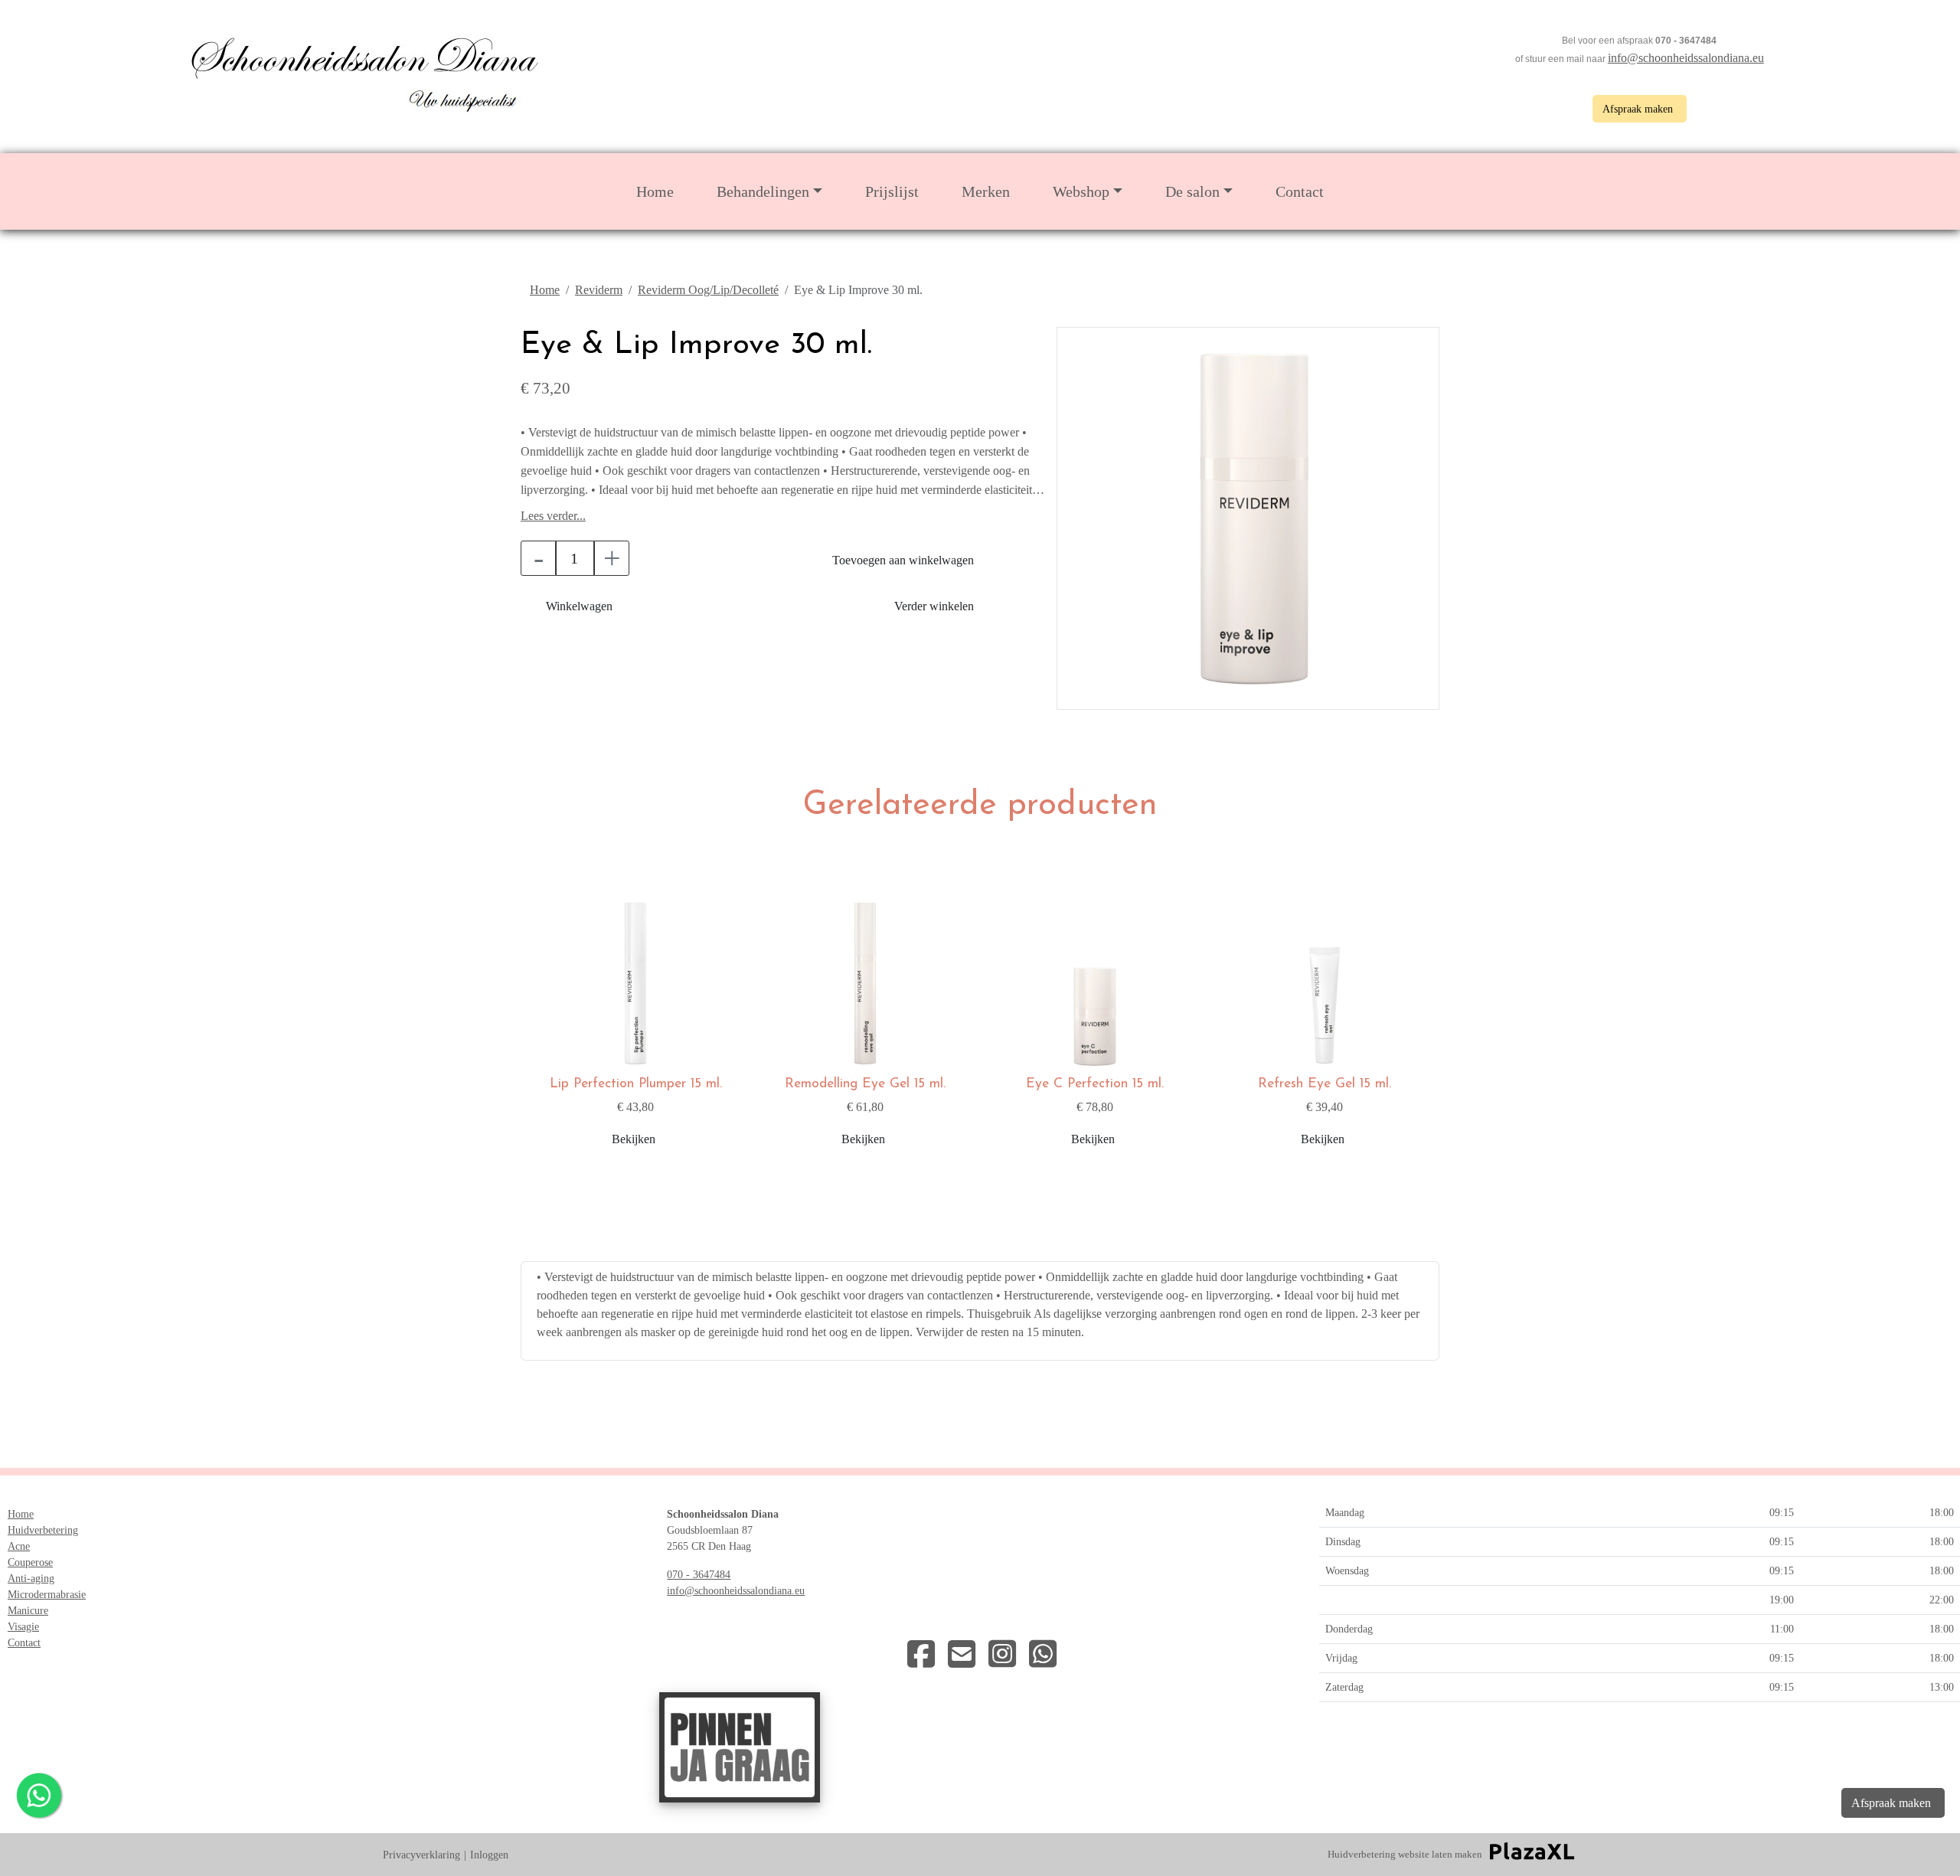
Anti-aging (31, 1579)
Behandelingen (763, 191)
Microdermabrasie (47, 1595)
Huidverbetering (43, 1530)
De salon (1192, 191)
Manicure (28, 1611)
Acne (19, 1546)
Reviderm (599, 290)
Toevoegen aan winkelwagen (903, 560)
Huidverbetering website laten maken (1405, 1854)
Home (655, 191)
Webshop (1081, 191)
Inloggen (489, 1855)
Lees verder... (553, 516)
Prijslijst (892, 191)
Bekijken (634, 1139)
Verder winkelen (934, 606)
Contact (1300, 191)
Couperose (30, 1562)
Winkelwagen (579, 606)
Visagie (23, 1627)
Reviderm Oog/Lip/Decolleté (708, 290)
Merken (986, 191)
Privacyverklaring (421, 1855)
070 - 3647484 (699, 1575)
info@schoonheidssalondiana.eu (1686, 58)
